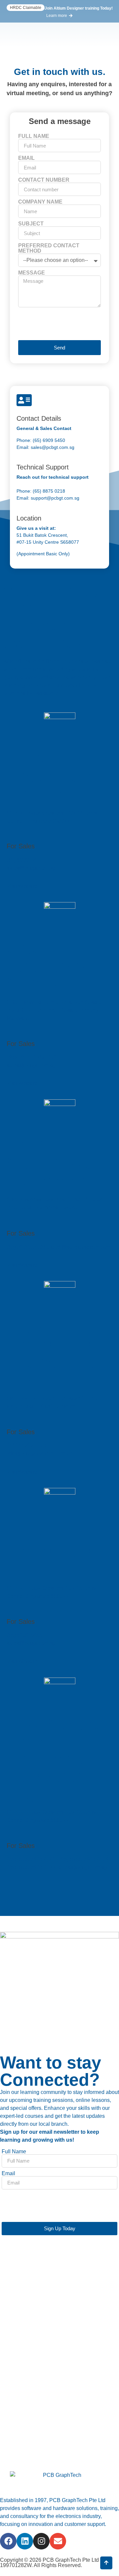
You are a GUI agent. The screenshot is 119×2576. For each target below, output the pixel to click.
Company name (40, 202)
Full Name (34, 136)
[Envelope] (58, 2541)
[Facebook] (8, 2541)
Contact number (44, 180)
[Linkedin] (25, 2541)
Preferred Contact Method (49, 248)
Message (32, 273)
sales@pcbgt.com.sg (52, 447)
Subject (31, 224)
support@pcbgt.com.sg (55, 498)
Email (26, 158)
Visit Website (22, 886)
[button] (26, 8)
